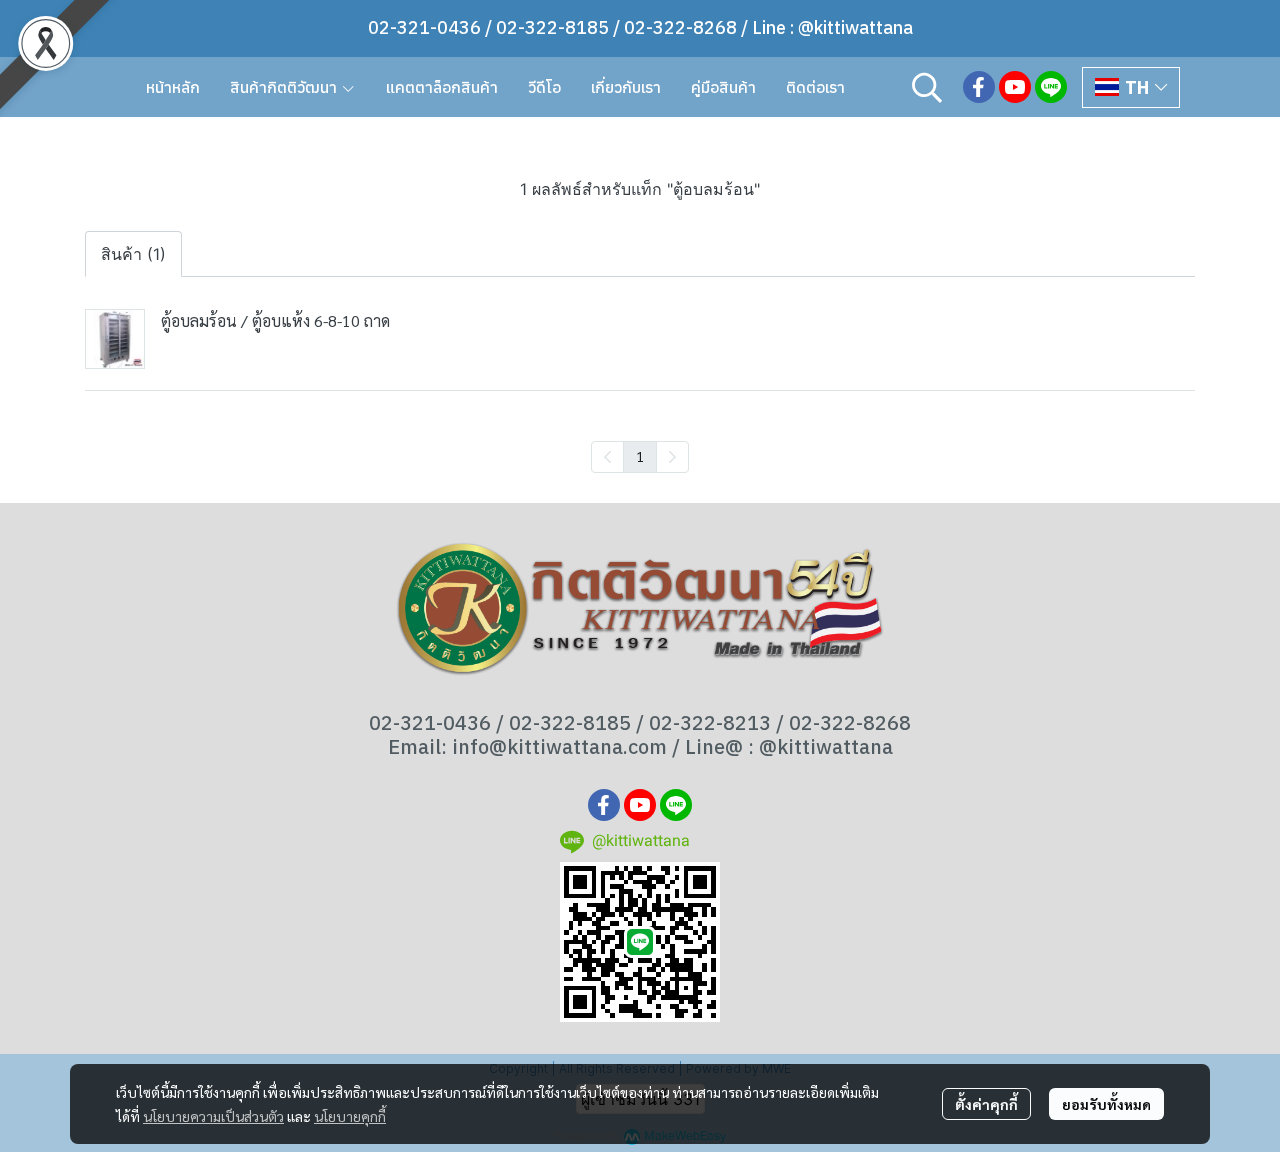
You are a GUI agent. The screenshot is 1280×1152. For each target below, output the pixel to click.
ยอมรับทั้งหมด (1106, 1104)
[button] (927, 87)
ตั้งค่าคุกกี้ (986, 1104)
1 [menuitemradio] (640, 456)
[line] (1051, 87)
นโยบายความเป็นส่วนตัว (213, 1116)
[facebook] (979, 87)
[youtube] (1015, 87)
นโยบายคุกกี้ (350, 1116)
